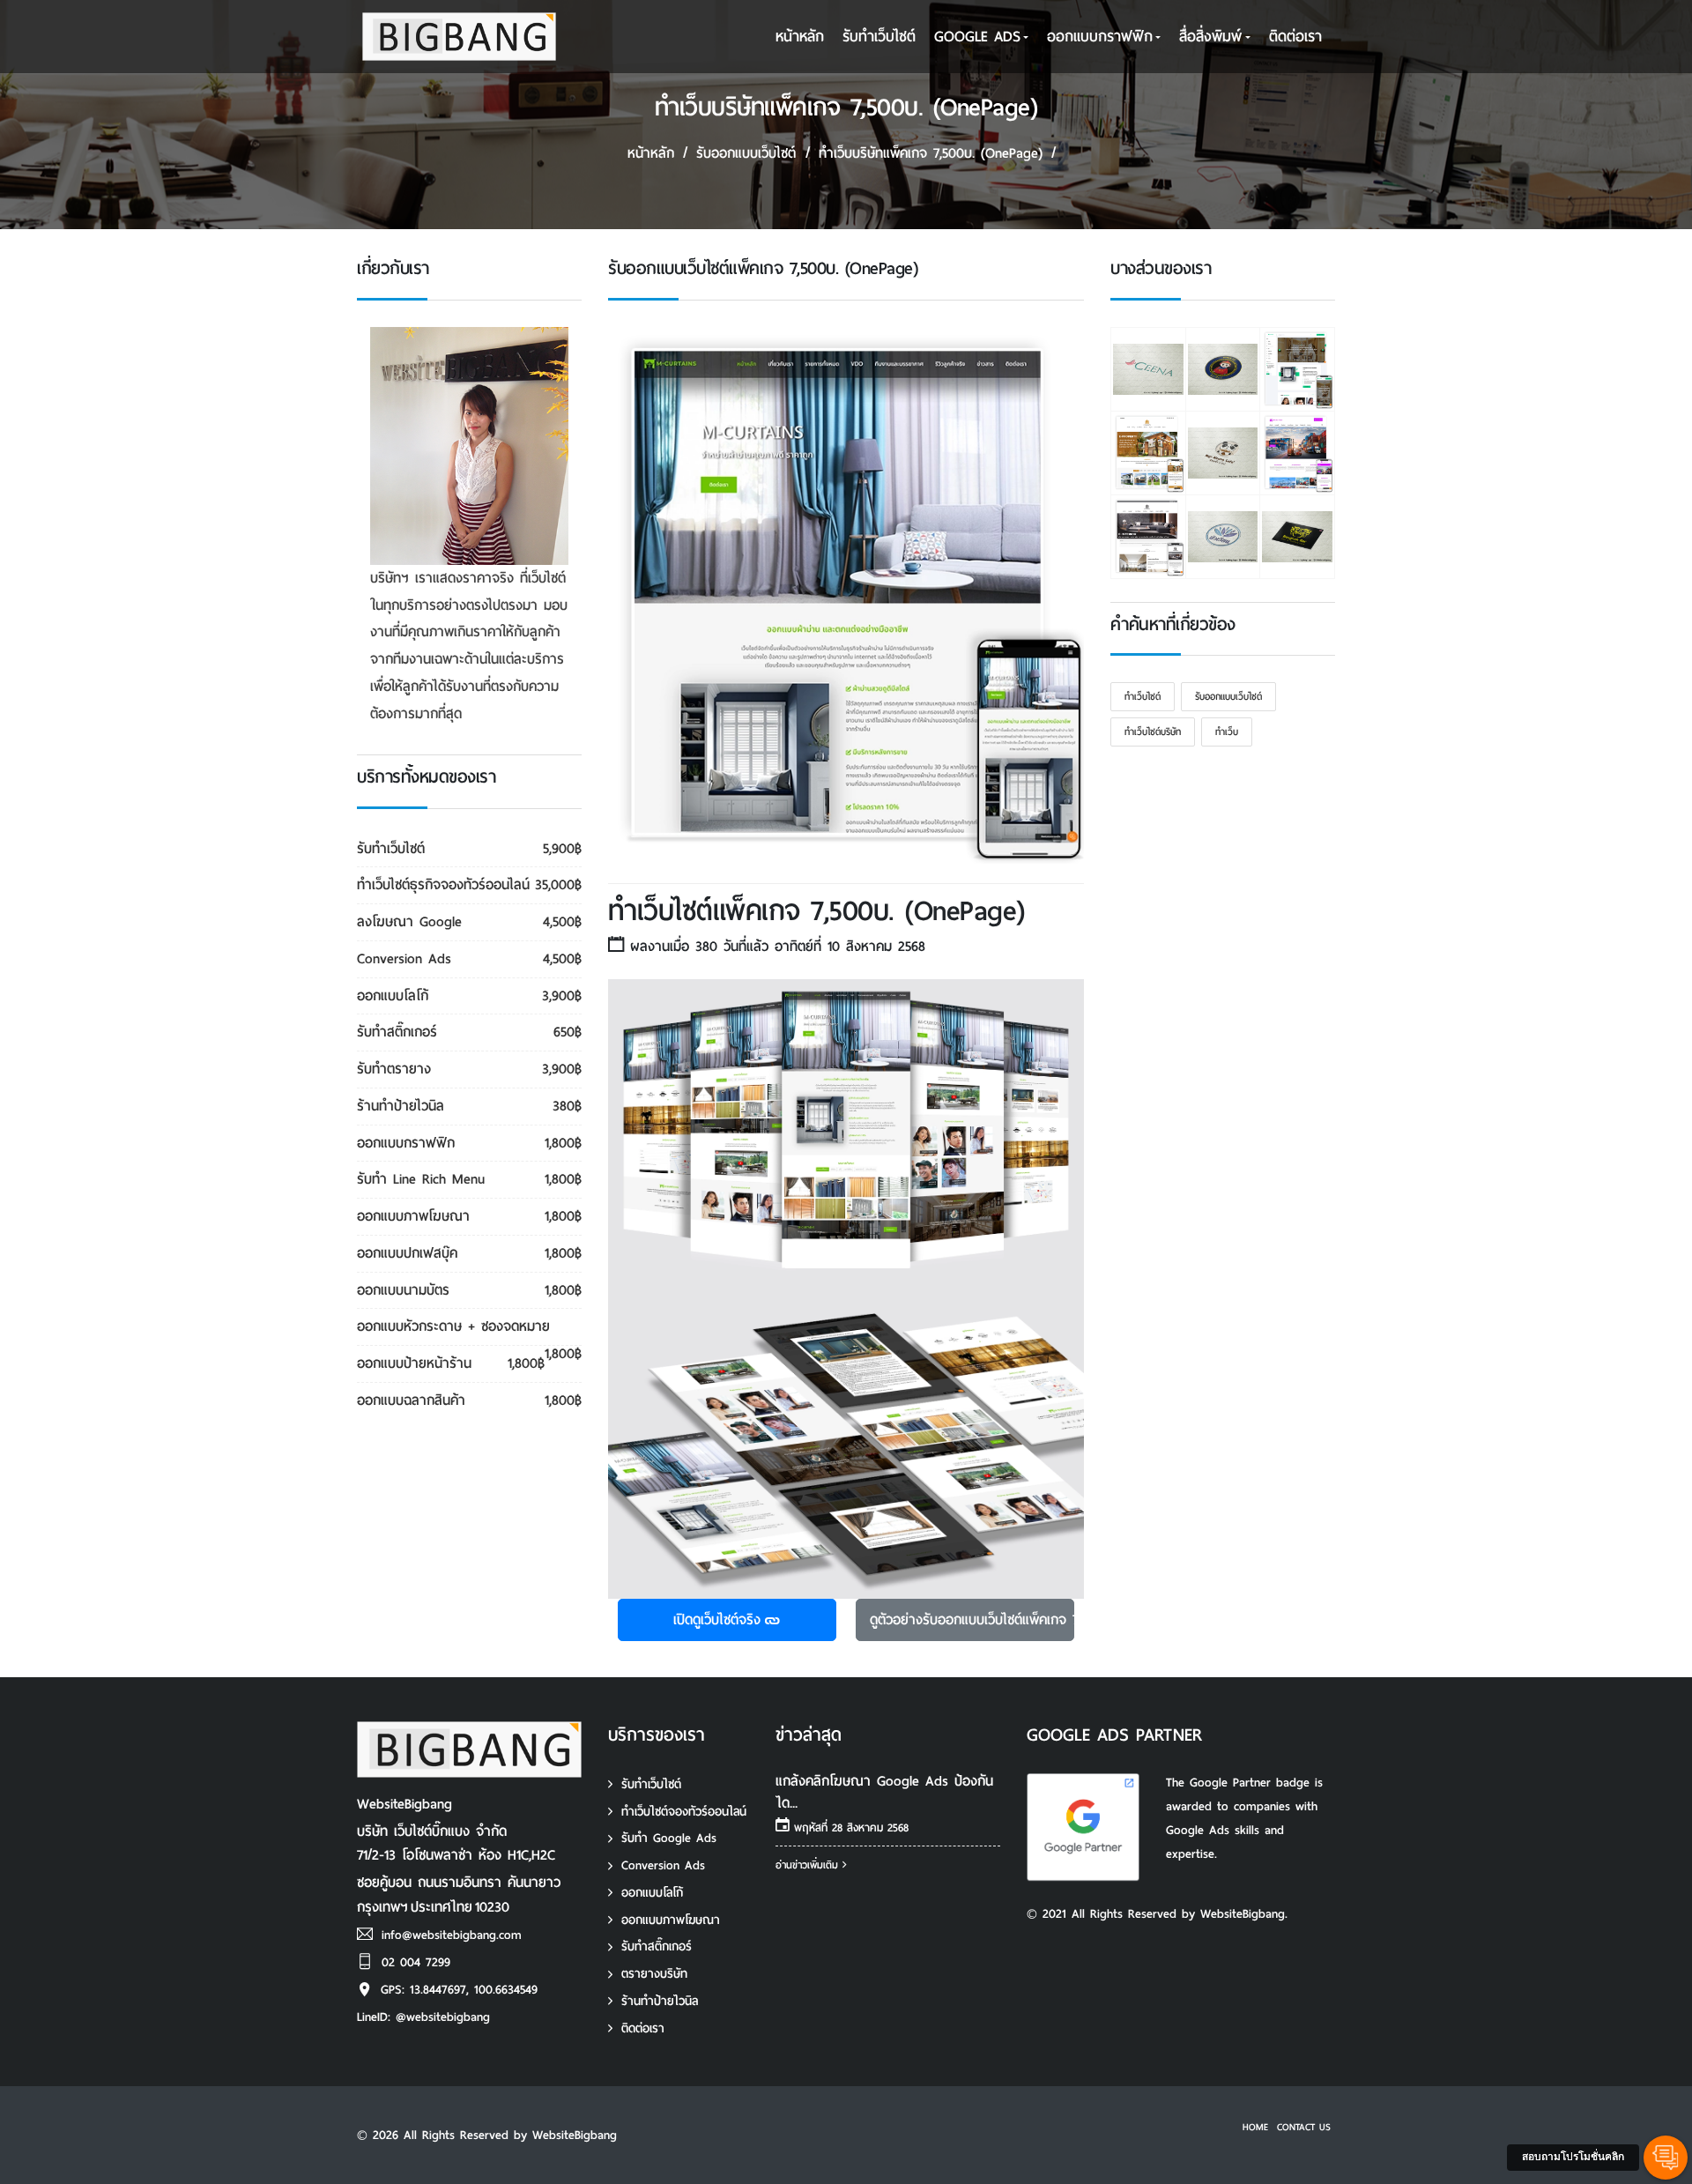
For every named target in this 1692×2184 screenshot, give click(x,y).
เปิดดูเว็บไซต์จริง (717, 1619)
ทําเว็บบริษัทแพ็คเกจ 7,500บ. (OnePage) (931, 153)
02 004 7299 (416, 1962)
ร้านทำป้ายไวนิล (660, 2001)
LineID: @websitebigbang (423, 2017)
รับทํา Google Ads (669, 1838)
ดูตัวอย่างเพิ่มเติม (972, 1619)
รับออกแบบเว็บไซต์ (746, 153)
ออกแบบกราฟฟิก (1100, 37)
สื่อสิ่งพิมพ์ (1210, 37)
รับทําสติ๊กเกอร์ (657, 1946)
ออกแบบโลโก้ (652, 1893)
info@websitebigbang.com (452, 1935)
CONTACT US (1304, 2127)
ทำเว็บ (1227, 732)
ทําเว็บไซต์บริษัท (1153, 732)
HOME (1255, 2127)
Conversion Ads (663, 1865)
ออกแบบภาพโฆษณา (671, 1920)
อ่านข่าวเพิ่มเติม (809, 1865)
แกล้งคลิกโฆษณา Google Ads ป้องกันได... (884, 1792)
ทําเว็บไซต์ (1143, 696)
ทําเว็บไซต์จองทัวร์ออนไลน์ (684, 1812)
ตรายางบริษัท (654, 1974)
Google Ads (977, 37)
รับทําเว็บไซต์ (879, 37)
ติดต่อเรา (1295, 37)
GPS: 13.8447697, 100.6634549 (459, 1990)
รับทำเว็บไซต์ (651, 1784)
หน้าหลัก (800, 37)
